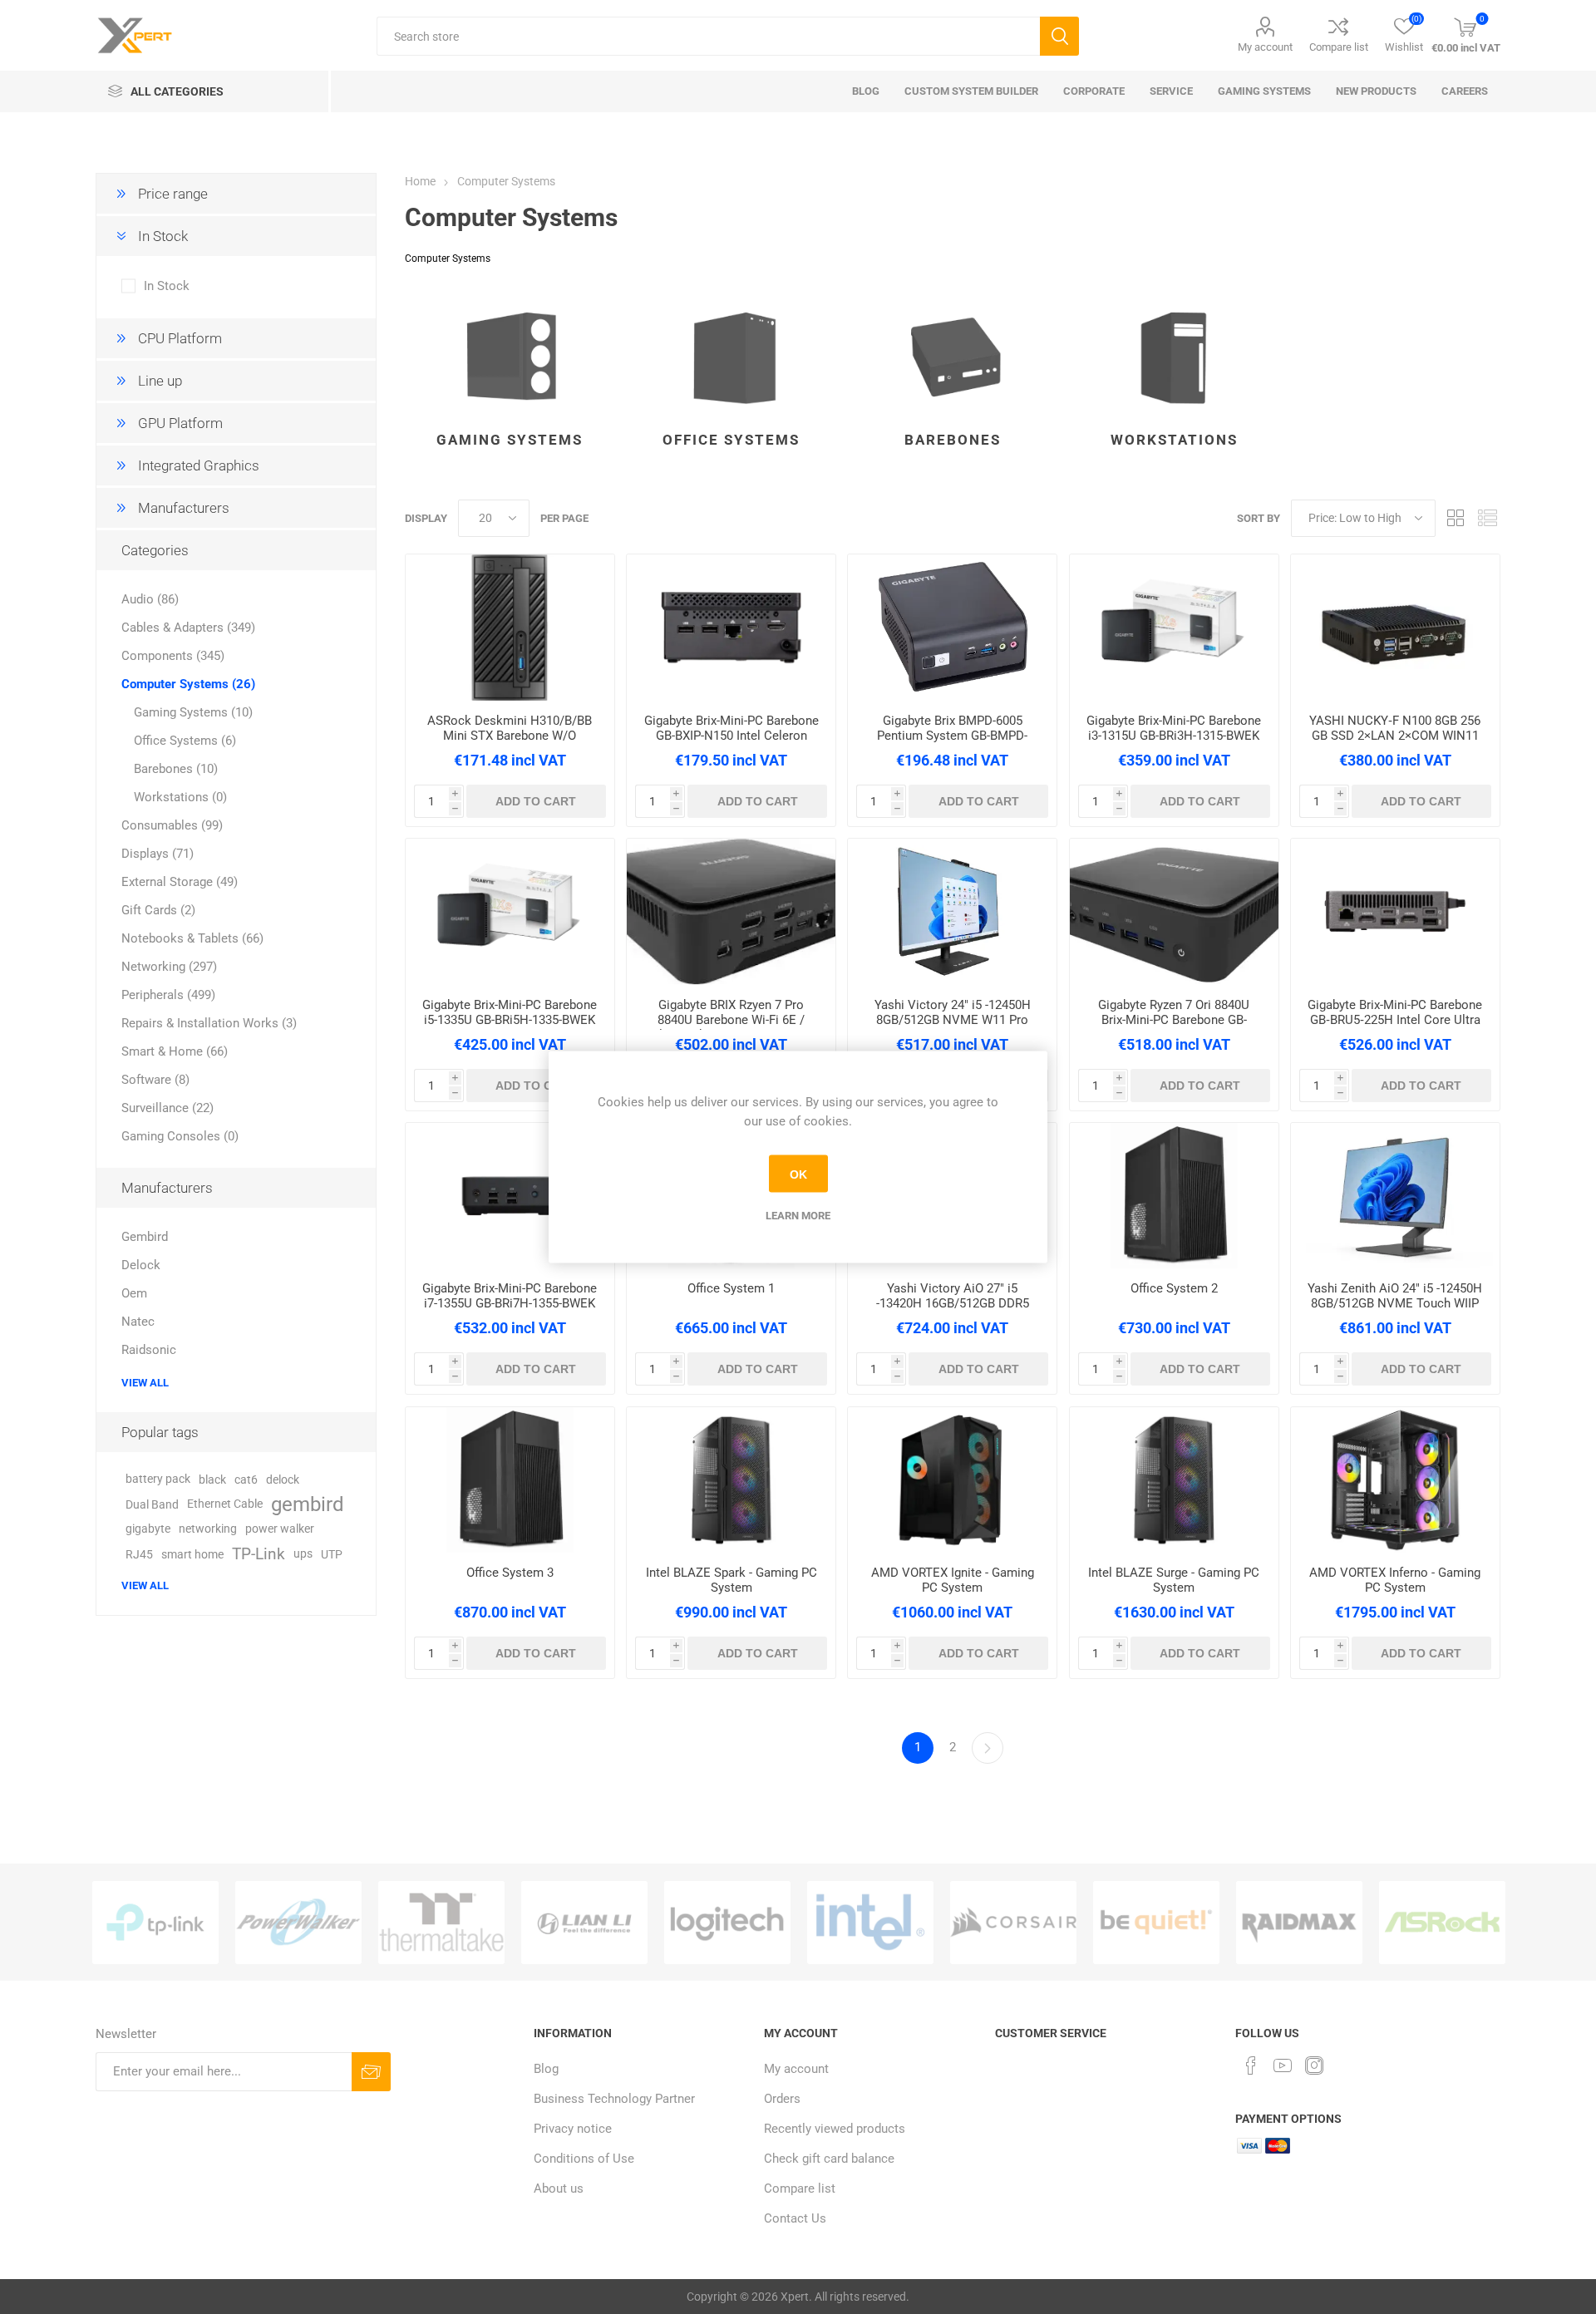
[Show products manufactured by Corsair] (1013, 1923)
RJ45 (139, 1554)
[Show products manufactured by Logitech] (727, 1923)
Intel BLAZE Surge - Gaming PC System (1174, 1580)
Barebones (953, 440)
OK (798, 1174)
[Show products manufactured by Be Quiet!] (1156, 1923)
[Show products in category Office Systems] (731, 352)
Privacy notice (573, 2129)
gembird (308, 1504)
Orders (782, 2099)
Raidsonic (149, 1350)
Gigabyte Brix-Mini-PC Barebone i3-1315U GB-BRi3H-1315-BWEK (1174, 728)
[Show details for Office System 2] (1174, 1196)
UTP (332, 1554)
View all (145, 1383)
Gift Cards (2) (158, 910)
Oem (134, 1293)
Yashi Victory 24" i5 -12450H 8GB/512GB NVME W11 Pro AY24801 (953, 1020)
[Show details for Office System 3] (510, 1480)
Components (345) (173, 656)
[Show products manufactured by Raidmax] (1299, 1923)
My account (1265, 47)
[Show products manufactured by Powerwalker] (298, 1923)
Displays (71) (158, 854)
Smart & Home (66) (175, 1051)
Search (1059, 36)
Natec (138, 1322)
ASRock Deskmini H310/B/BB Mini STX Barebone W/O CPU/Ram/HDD (510, 736)
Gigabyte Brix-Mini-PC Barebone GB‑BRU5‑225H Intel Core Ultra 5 (1395, 1020)
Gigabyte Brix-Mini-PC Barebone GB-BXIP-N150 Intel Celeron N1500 (731, 736)
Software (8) (155, 1080)
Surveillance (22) (167, 1108)
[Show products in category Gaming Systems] (510, 352)
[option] (155, 1923)
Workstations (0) (180, 797)
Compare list (1339, 47)
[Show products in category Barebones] (952, 352)
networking (208, 1529)
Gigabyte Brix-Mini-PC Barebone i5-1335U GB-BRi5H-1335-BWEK (510, 1012)
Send (371, 2072)
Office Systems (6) (185, 741)
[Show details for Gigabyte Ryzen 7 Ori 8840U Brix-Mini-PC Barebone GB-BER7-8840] (1174, 912)
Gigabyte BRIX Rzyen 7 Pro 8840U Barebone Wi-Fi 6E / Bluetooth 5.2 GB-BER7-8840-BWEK (731, 1027)
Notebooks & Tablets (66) (192, 938)
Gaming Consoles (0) (180, 1136)
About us (559, 2188)
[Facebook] (1251, 2065)
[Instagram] (1314, 2065)
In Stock (167, 286)
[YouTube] (1283, 2065)
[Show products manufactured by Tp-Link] (155, 1923)
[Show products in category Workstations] (1174, 352)
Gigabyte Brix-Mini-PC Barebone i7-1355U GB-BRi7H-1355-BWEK (510, 1296)
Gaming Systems (510, 440)
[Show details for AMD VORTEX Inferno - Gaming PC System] (1395, 1480)
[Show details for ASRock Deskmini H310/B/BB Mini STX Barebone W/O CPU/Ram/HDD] (510, 628)
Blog (546, 2069)
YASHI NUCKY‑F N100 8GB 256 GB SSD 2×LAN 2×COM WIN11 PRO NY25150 (1395, 736)
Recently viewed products (835, 2129)
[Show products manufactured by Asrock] (1442, 1923)
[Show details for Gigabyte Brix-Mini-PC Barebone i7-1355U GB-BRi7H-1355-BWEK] (510, 1196)
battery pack (158, 1479)
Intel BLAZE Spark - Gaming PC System (731, 1580)
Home (420, 181)
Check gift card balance (829, 2159)
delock (283, 1479)
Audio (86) (150, 599)
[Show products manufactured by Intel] (870, 1923)
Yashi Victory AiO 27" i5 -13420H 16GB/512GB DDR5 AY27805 (953, 1303)
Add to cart (536, 801)
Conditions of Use (584, 2159)
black (212, 1479)
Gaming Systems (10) (193, 712)
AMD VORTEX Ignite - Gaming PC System (953, 1580)
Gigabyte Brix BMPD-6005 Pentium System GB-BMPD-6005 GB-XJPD (952, 736)
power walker (280, 1529)
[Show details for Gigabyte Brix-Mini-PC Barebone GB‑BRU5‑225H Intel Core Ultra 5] (1395, 912)
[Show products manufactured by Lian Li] (584, 1923)
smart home (192, 1554)
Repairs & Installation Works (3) (209, 1023)
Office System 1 (731, 1288)
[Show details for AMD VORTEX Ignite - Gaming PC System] (952, 1480)
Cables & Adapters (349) (188, 628)
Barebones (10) (176, 769)
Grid (1456, 518)
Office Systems (731, 440)
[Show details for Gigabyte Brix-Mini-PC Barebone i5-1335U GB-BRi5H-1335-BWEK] (510, 912)
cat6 (246, 1479)
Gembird (145, 1237)
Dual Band (152, 1504)
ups (303, 1554)
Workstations (1174, 440)
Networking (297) (169, 967)
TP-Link (259, 1554)
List (1488, 518)
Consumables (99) (172, 825)
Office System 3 (510, 1573)
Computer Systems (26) (188, 684)
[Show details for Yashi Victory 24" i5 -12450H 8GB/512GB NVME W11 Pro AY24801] (952, 912)
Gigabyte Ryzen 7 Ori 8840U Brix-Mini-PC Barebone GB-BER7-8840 (1174, 1020)
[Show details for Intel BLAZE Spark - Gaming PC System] (731, 1480)
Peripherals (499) (168, 995)
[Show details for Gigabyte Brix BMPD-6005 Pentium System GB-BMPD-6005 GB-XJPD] (952, 628)
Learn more (798, 1216)
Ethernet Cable (225, 1504)
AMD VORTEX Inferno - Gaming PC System (1395, 1580)
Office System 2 (1174, 1288)
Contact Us (795, 2218)
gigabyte (148, 1529)
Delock (141, 1265)
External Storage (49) (180, 882)
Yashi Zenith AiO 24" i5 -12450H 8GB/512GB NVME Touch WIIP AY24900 (1395, 1303)
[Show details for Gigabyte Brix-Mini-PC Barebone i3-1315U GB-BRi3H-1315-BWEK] (1174, 628)
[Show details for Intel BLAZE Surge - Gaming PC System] (1174, 1480)
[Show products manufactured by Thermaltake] (441, 1923)
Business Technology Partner (614, 2099)
